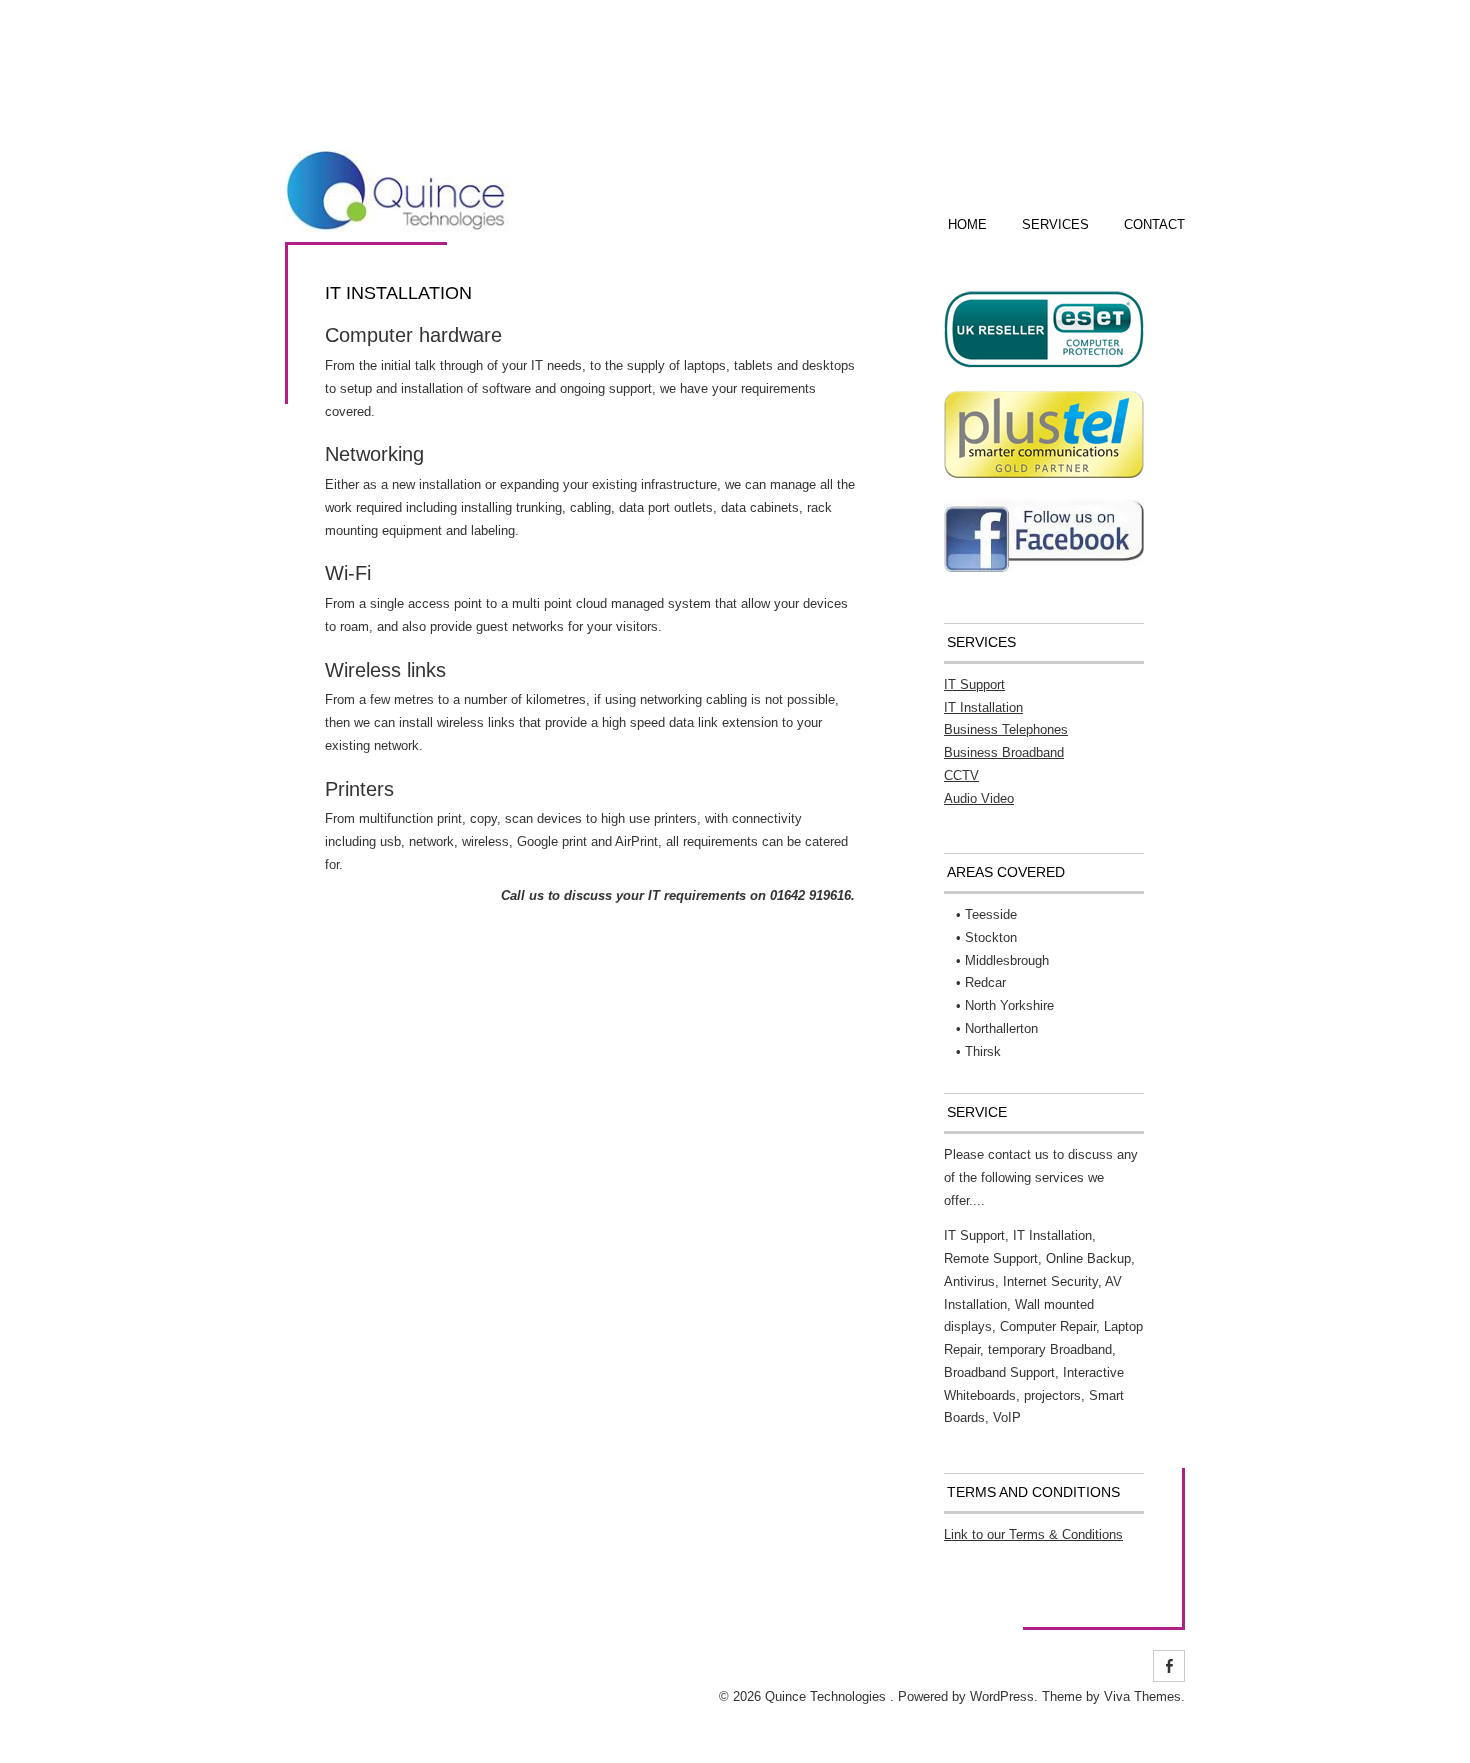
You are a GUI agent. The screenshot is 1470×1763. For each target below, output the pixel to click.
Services (1055, 224)
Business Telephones (1006, 729)
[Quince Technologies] (397, 229)
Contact (1154, 224)
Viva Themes (1142, 1696)
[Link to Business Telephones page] (1044, 473)
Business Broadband (1004, 752)
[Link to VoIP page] (1044, 567)
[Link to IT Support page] (1044, 366)
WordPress (1002, 1696)
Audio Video (979, 798)
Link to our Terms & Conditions (1033, 1534)
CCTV (961, 775)
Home (967, 224)
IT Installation (983, 707)
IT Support (974, 684)
